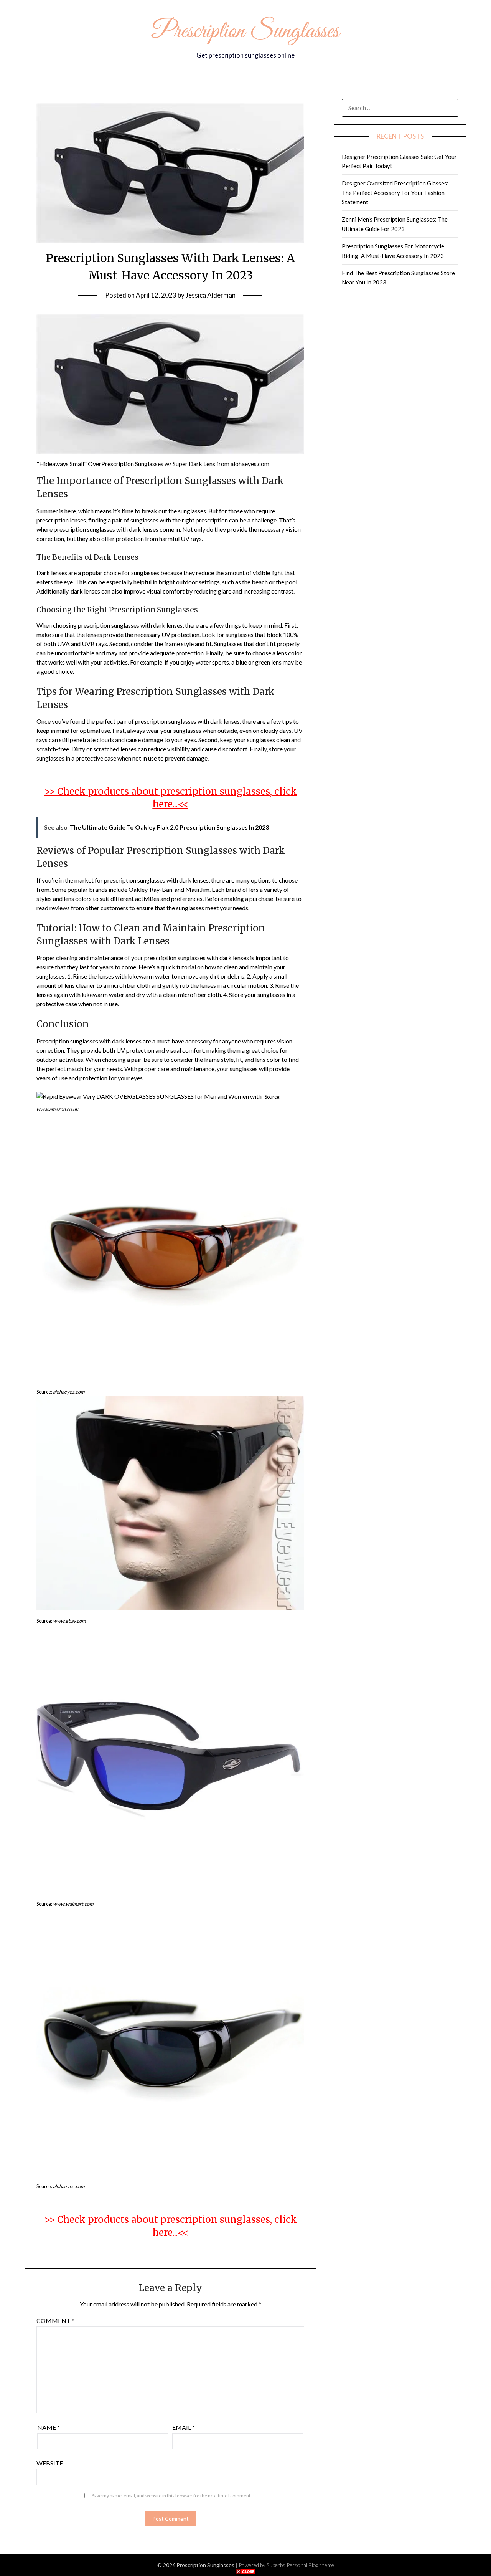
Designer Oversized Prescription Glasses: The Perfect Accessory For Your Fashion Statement (395, 193)
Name (49, 2427)
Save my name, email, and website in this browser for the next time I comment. (172, 2496)
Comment (55, 2321)
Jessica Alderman (211, 295)
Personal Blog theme (310, 2565)
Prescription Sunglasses (245, 32)
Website (50, 2463)
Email (184, 2427)
